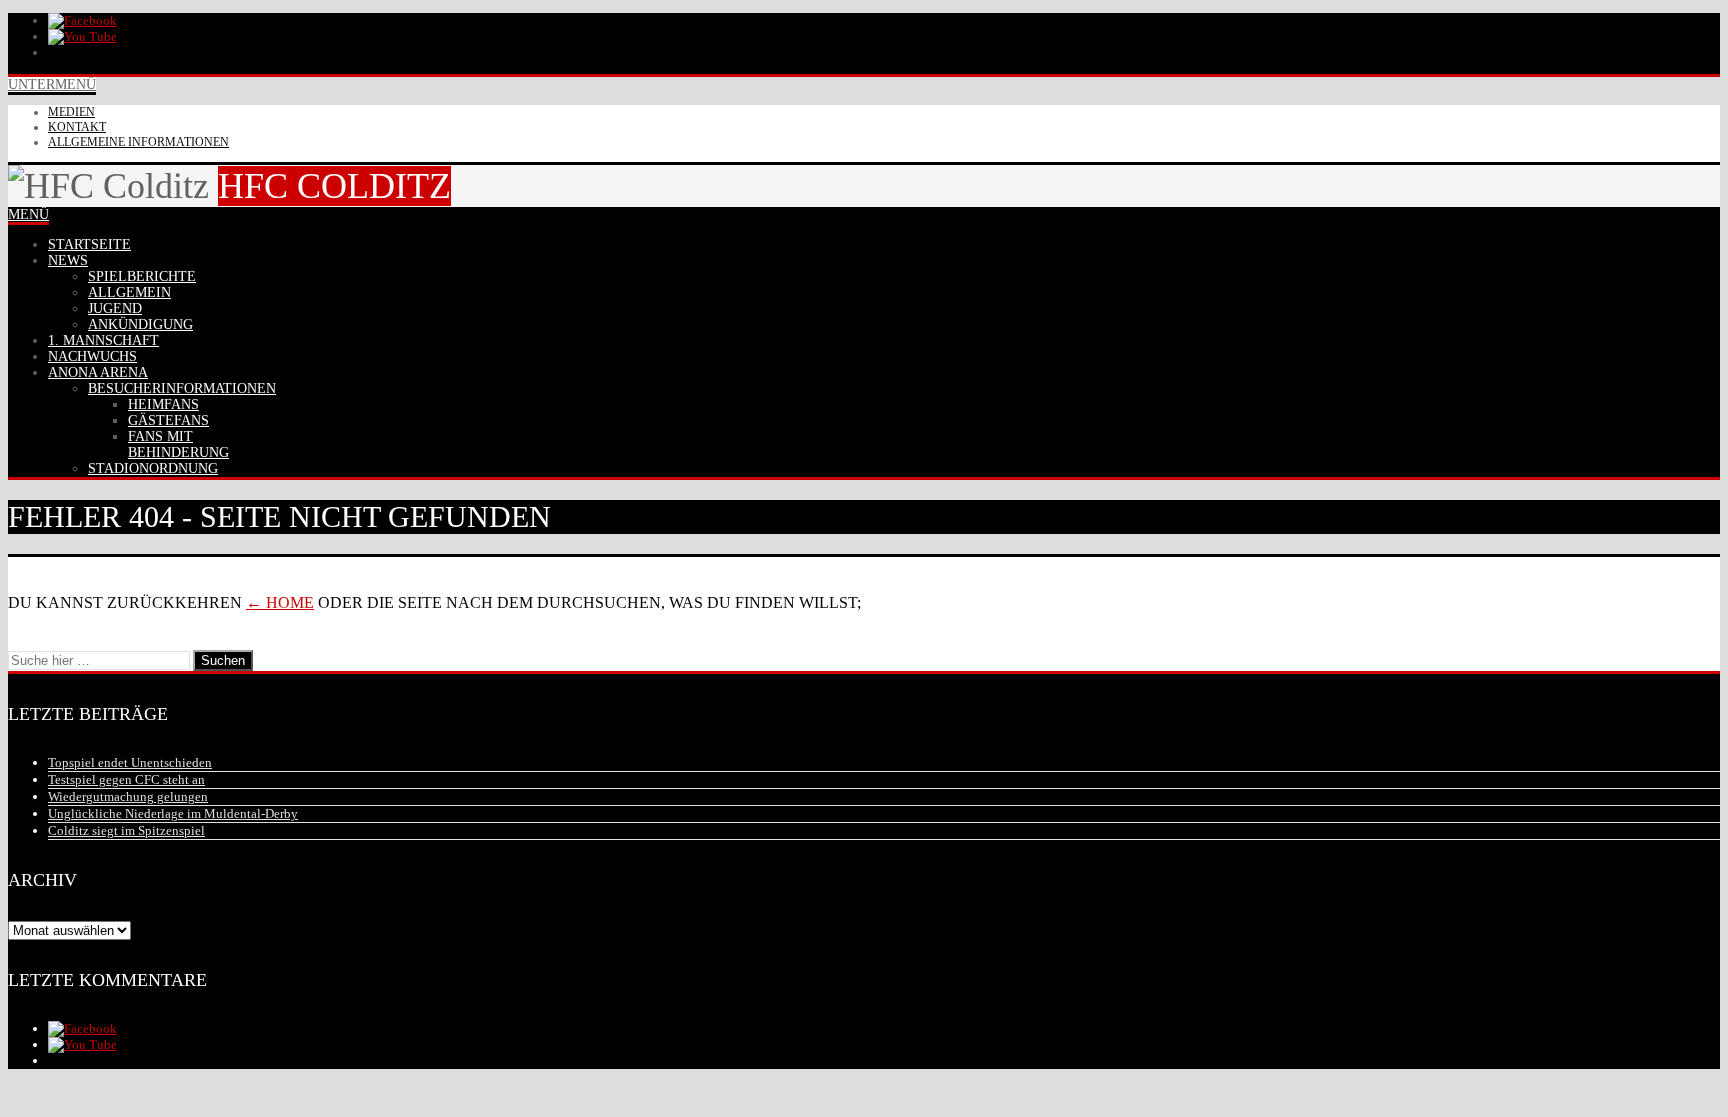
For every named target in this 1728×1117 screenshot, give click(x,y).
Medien (71, 112)
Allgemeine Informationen (138, 142)
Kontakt (77, 127)
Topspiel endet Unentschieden (130, 762)
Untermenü (52, 84)
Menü (28, 214)
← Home (280, 602)
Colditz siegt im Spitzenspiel (126, 830)
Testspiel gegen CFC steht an (126, 779)
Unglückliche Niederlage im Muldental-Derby (173, 813)
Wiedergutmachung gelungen (128, 796)
